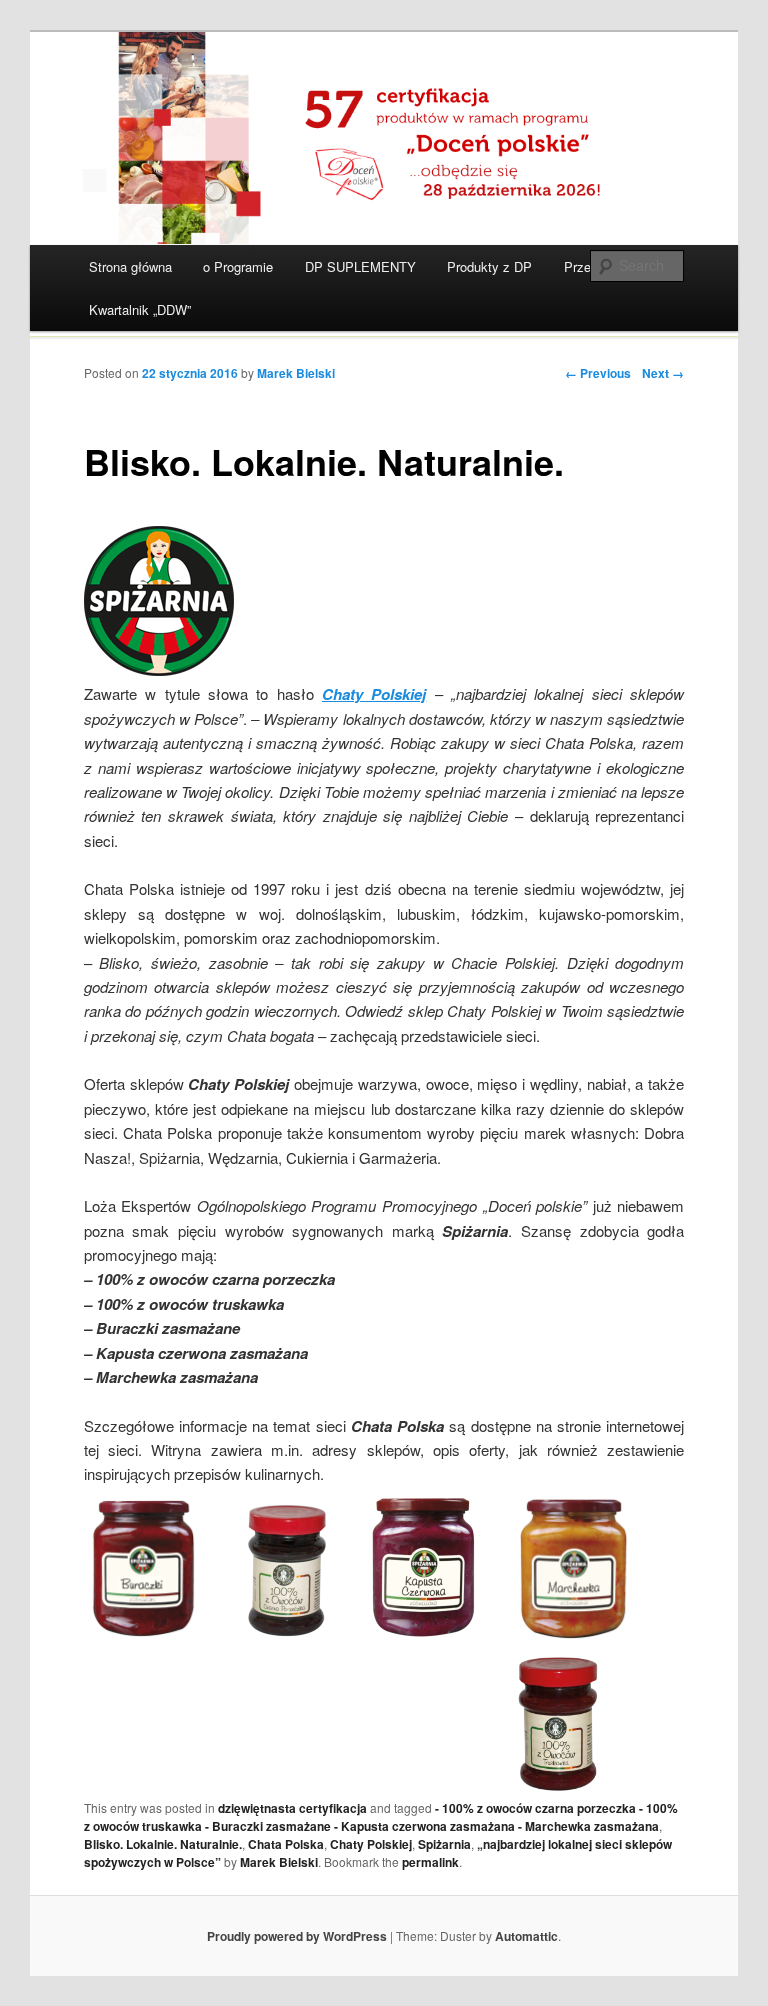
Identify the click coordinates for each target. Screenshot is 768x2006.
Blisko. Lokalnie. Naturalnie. (163, 1844)
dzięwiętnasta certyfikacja (292, 1808)
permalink (430, 1862)
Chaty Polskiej (371, 1844)
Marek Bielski (296, 373)
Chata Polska (286, 1844)
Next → (663, 373)
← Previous (598, 373)
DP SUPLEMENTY (360, 266)
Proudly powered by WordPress (297, 1936)
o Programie (238, 266)
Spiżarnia (444, 1844)
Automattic (526, 1936)
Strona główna (130, 266)
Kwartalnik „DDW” (140, 309)
